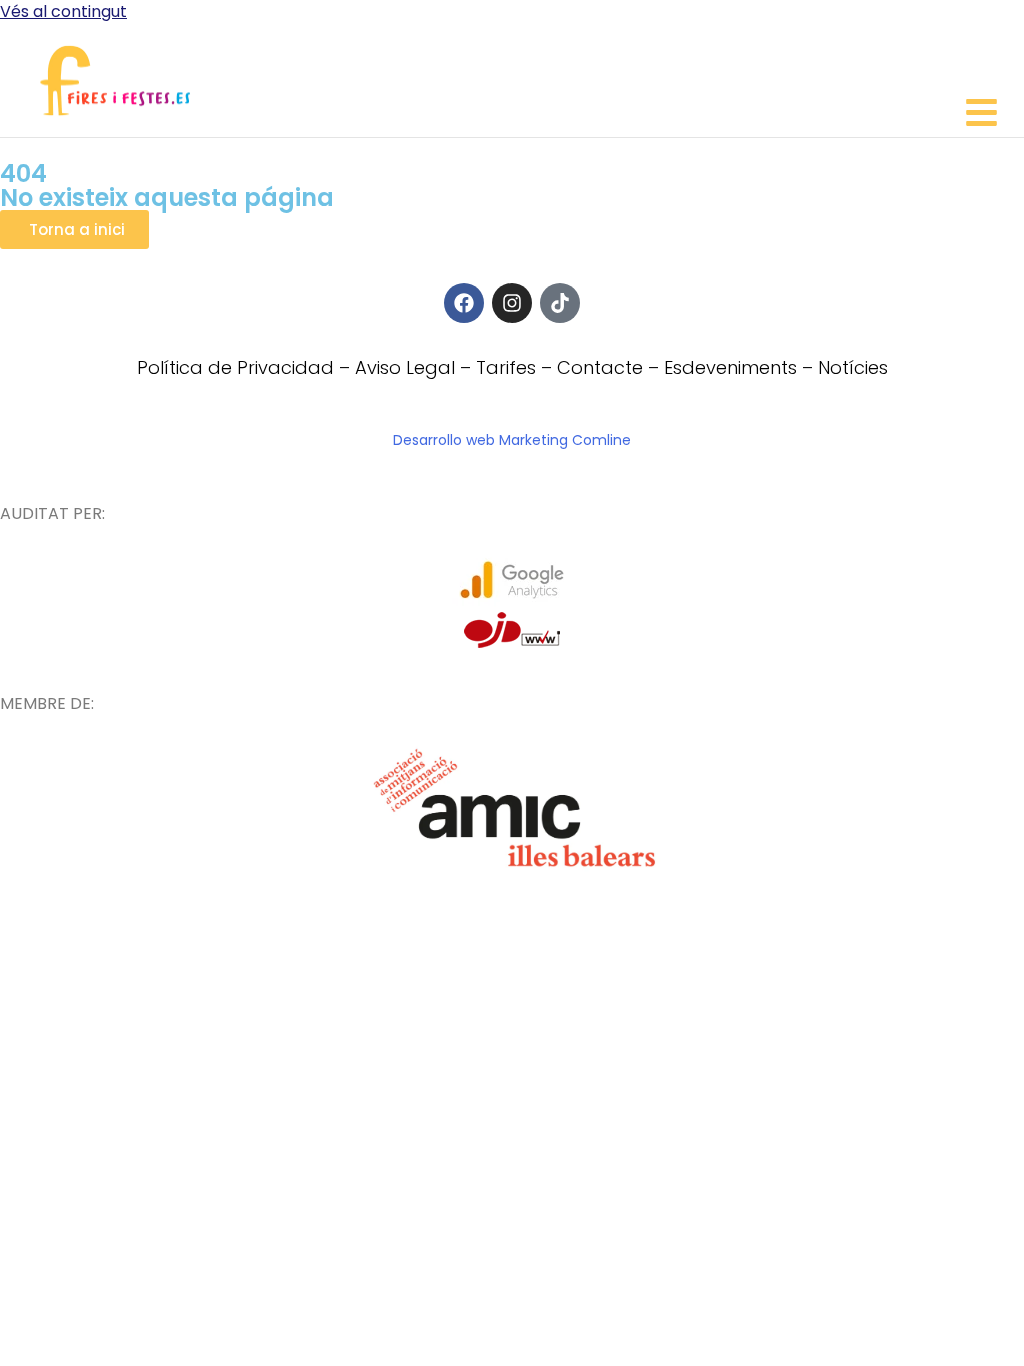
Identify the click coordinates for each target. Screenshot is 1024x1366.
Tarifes (506, 367)
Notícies (853, 367)
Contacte (600, 367)
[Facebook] (464, 303)
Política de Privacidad (235, 367)
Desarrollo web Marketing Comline (512, 440)
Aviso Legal (405, 367)
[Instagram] (512, 303)
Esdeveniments (730, 367)
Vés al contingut (63, 11)
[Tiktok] (560, 303)
